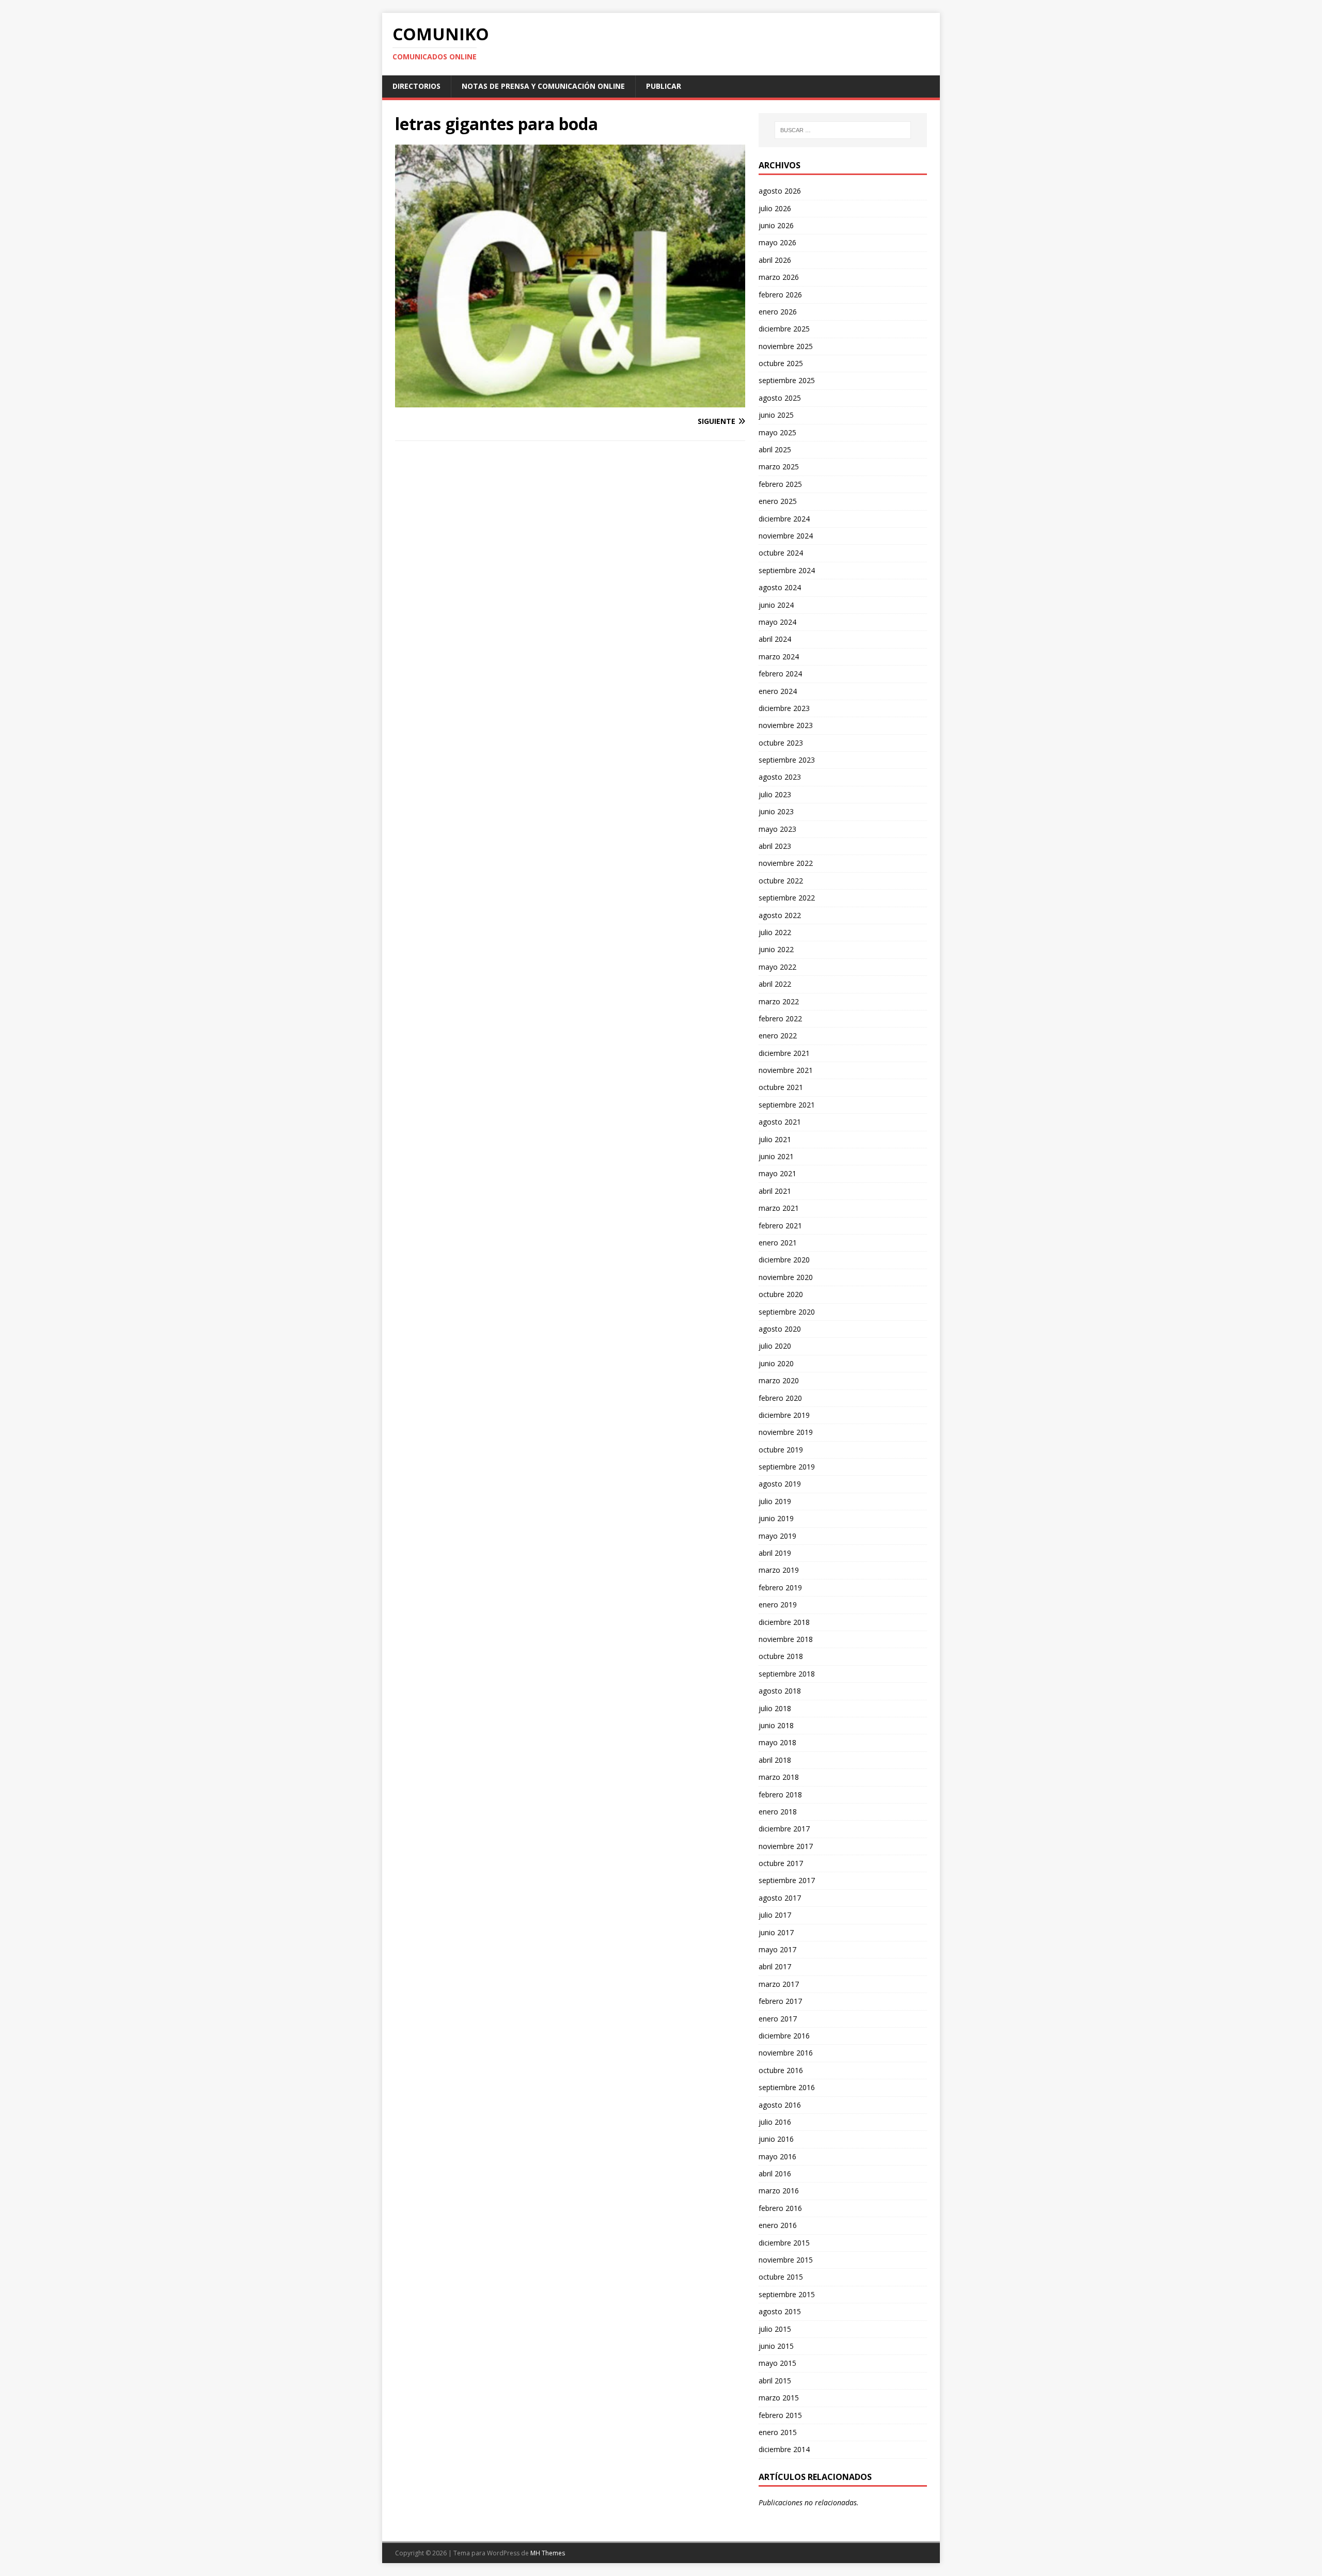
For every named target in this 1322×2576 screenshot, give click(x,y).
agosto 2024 (780, 587)
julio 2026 (775, 208)
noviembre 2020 (786, 1277)
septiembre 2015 (787, 2294)
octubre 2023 (781, 743)
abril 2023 (775, 846)
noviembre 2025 (786, 346)
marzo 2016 (779, 2191)
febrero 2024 (780, 674)
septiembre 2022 (787, 898)
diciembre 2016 (784, 2036)
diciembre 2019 (784, 1415)
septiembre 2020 (787, 1312)
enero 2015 (778, 2432)
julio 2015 (775, 2329)
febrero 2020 (780, 1398)
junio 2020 (776, 1363)
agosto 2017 (780, 1898)
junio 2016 (776, 2139)
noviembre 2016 (786, 2053)
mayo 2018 (777, 1742)
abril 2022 (775, 984)
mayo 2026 (777, 242)
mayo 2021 (777, 1173)
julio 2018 (775, 1708)
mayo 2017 (777, 1949)
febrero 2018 (780, 1795)
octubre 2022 (781, 881)
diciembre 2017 (784, 1829)
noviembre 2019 (786, 1432)
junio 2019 (776, 1518)
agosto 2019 (780, 1484)
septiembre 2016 (787, 2087)
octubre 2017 (781, 1863)
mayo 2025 (777, 432)
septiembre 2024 (787, 570)
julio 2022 (775, 932)
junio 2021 (776, 1156)
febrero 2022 (780, 1018)
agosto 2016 (780, 2105)
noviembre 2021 (786, 1070)
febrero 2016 (780, 2208)
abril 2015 (775, 2381)
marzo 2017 (779, 1984)
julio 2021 (775, 1139)
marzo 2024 (779, 657)
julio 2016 (775, 2122)
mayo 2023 (777, 829)
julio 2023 (775, 794)
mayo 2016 (777, 2156)
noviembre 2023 (786, 725)
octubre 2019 (781, 1450)
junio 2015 (776, 2346)
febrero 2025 (780, 484)
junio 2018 (776, 1725)
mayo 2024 (777, 622)
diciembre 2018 (784, 1622)
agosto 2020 (780, 1329)
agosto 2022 (780, 915)
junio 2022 (776, 949)
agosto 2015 (780, 2311)
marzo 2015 (779, 2398)
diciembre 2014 (784, 2449)
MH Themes (548, 2553)
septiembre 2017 (787, 1880)
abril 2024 (775, 639)
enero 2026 (778, 312)
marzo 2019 (779, 1570)
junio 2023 (776, 811)
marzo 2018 (779, 1777)
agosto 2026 (780, 191)
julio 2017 (775, 1915)
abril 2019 (775, 1553)
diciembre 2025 (784, 329)
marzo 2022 (779, 1001)
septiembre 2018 (787, 1674)
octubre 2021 (781, 1087)
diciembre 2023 (784, 708)
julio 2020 (775, 1346)
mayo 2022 (777, 967)
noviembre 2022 (786, 863)
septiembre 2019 (787, 1467)
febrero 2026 (780, 295)
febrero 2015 (780, 2415)
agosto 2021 (780, 1122)
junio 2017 (776, 1932)
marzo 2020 (779, 1380)
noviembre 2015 (786, 2260)
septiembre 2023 (787, 760)
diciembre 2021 (784, 1053)
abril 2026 (775, 260)
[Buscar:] (843, 130)
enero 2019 (778, 1605)
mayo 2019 (777, 1536)
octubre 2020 (781, 1294)
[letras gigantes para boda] (570, 401)
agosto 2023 (780, 777)
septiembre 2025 (787, 380)
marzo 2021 (779, 1208)
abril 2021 (775, 1191)
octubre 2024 (781, 553)
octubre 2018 (781, 1656)
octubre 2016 (781, 2070)
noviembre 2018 (786, 1639)
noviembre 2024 (786, 536)
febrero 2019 (780, 1587)
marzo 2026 (779, 277)
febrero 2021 (780, 1226)
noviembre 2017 (786, 1846)
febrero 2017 (780, 2001)
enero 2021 (778, 1243)
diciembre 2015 (784, 2243)
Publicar (664, 86)
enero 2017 (778, 2019)
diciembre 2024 (784, 519)
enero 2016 (778, 2225)
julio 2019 (775, 1501)
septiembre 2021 (787, 1105)
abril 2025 (775, 449)
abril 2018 (775, 1760)
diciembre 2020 (784, 1260)
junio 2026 (776, 225)
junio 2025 (776, 415)
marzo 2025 (779, 467)
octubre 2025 (781, 363)
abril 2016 (775, 2174)
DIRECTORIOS (416, 86)
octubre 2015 (781, 2277)
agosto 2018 (780, 1691)
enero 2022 (778, 1036)
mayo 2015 (777, 2363)
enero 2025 (778, 501)
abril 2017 (775, 1966)
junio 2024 (776, 605)
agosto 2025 (780, 398)
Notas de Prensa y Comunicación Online (543, 86)
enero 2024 (778, 691)
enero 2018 (778, 1812)
